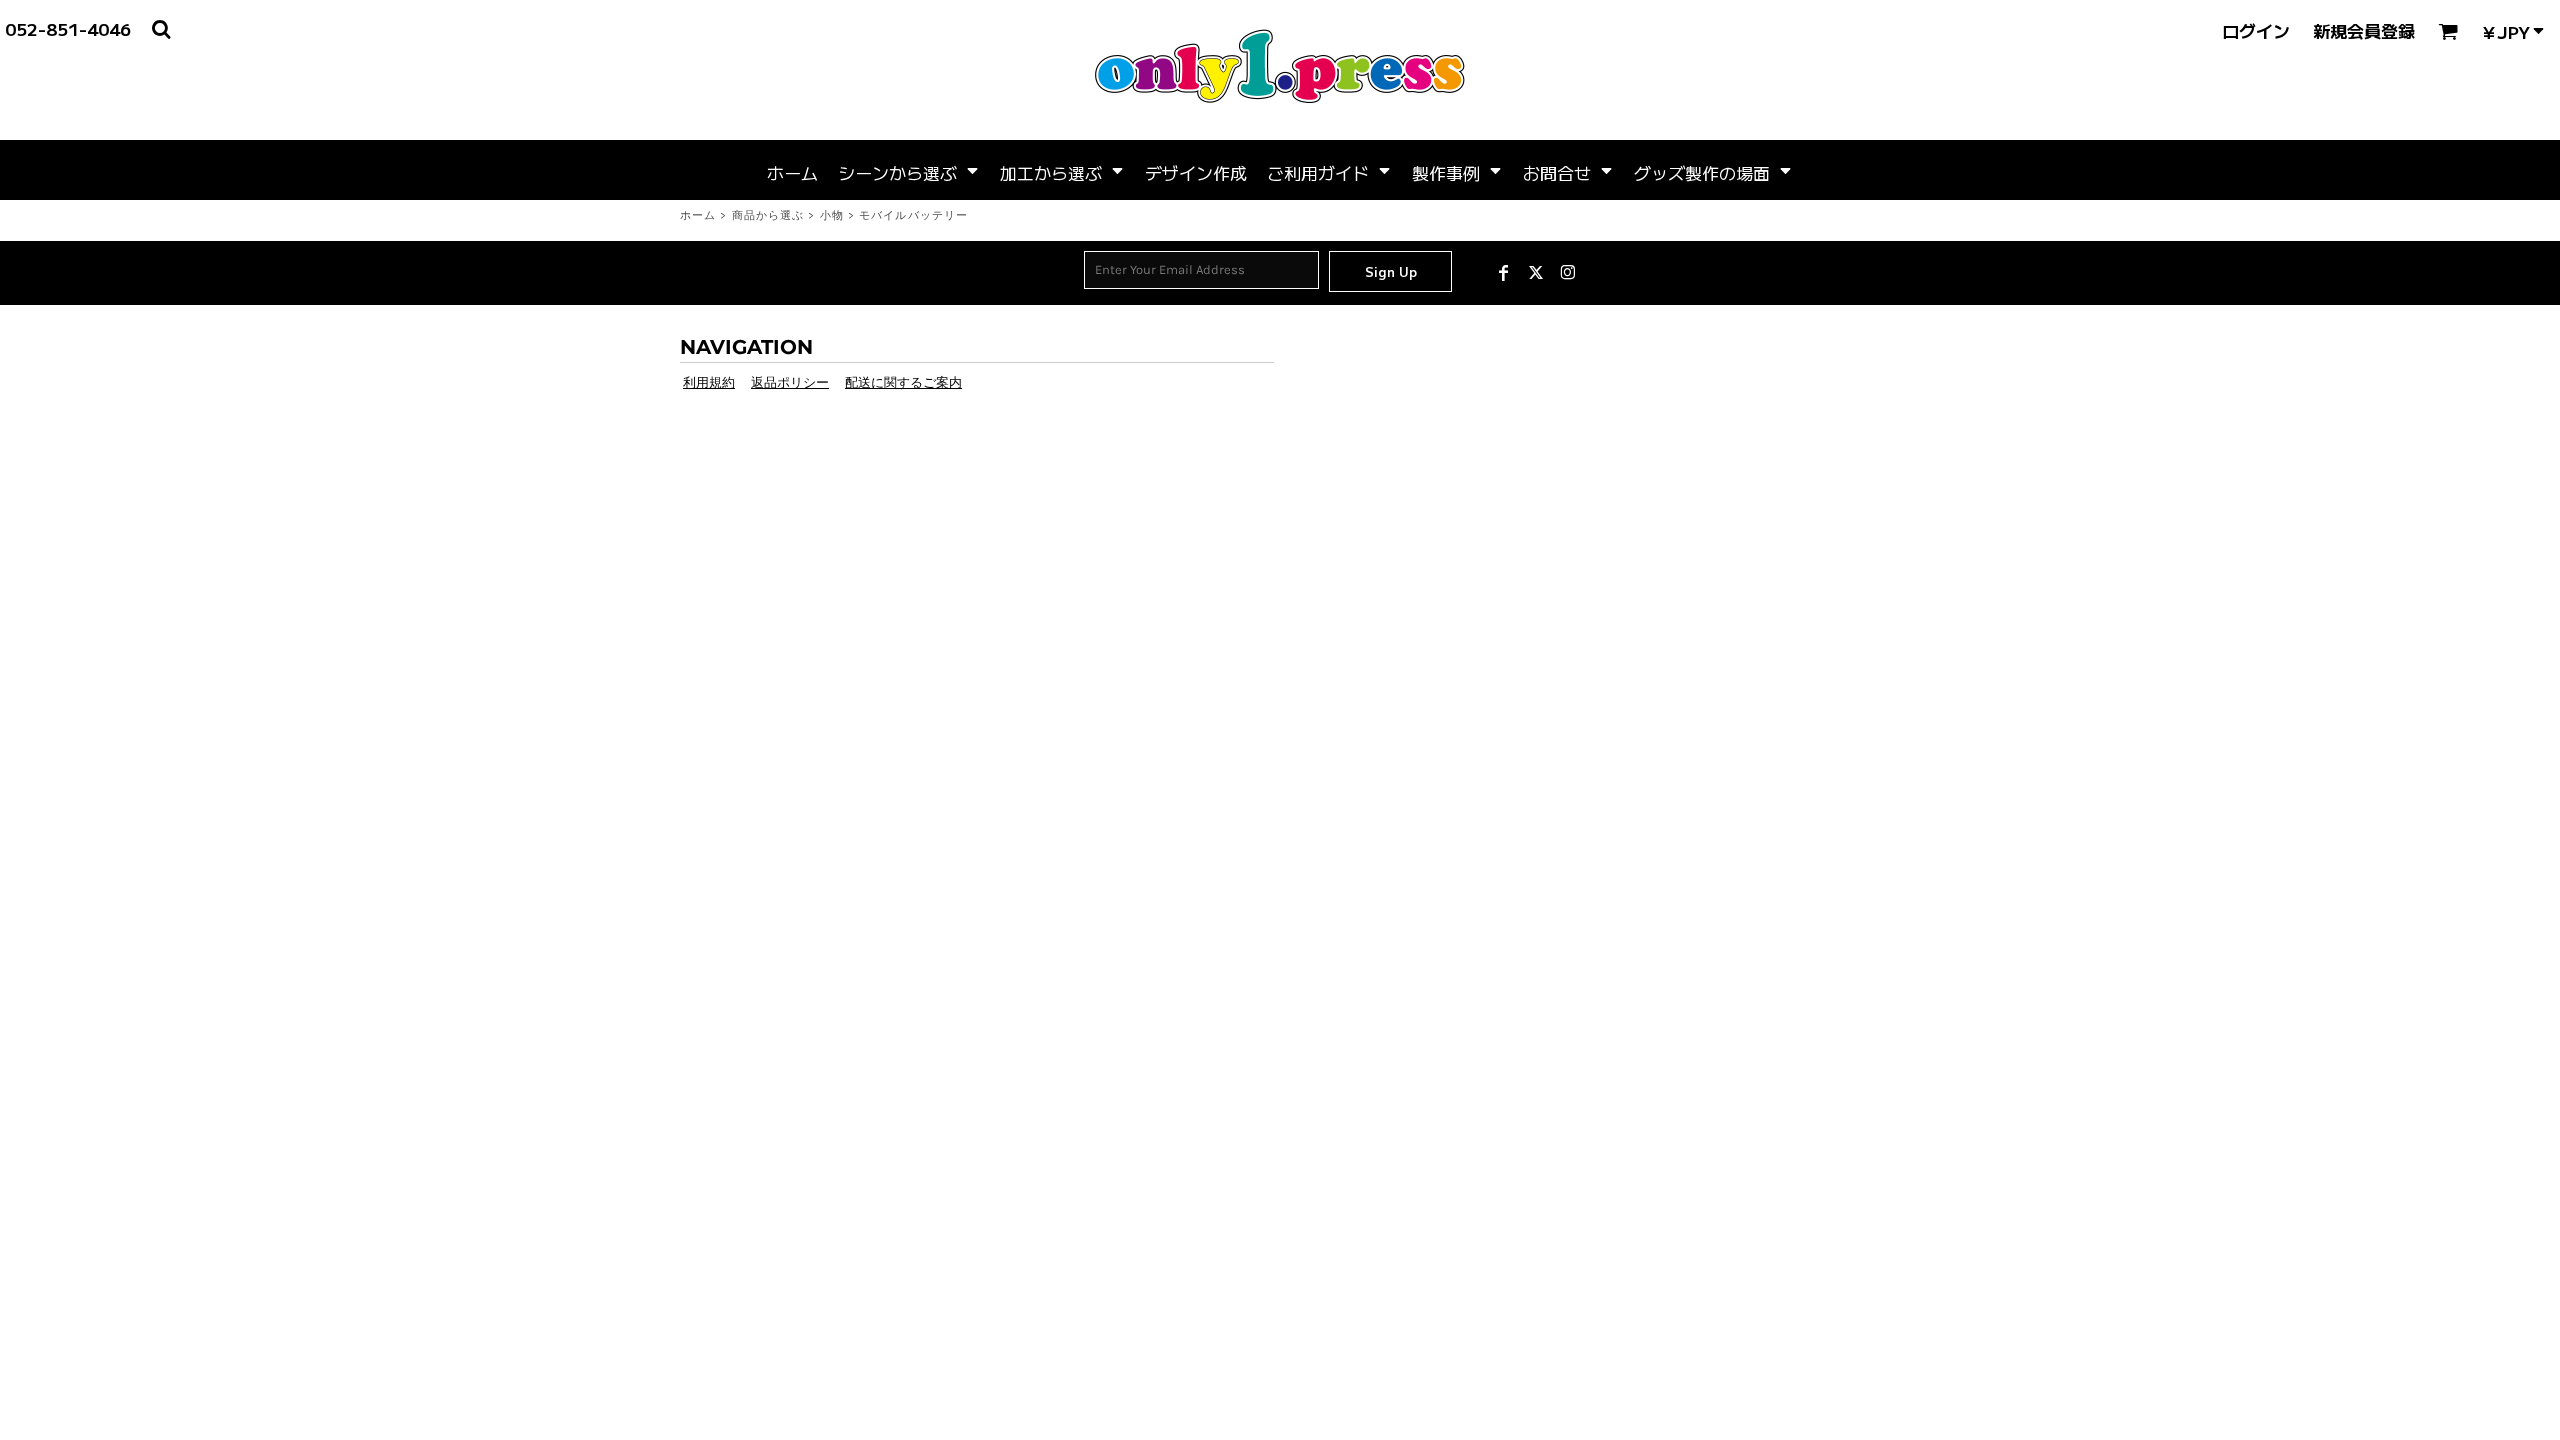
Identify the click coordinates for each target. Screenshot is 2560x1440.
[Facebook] (1504, 273)
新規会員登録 (2364, 30)
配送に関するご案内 (903, 382)
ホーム (698, 215)
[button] (909, 170)
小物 (832, 215)
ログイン (2256, 30)
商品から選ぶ (768, 215)
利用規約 (709, 382)
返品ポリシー (790, 382)
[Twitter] (1536, 273)
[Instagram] (1568, 273)
